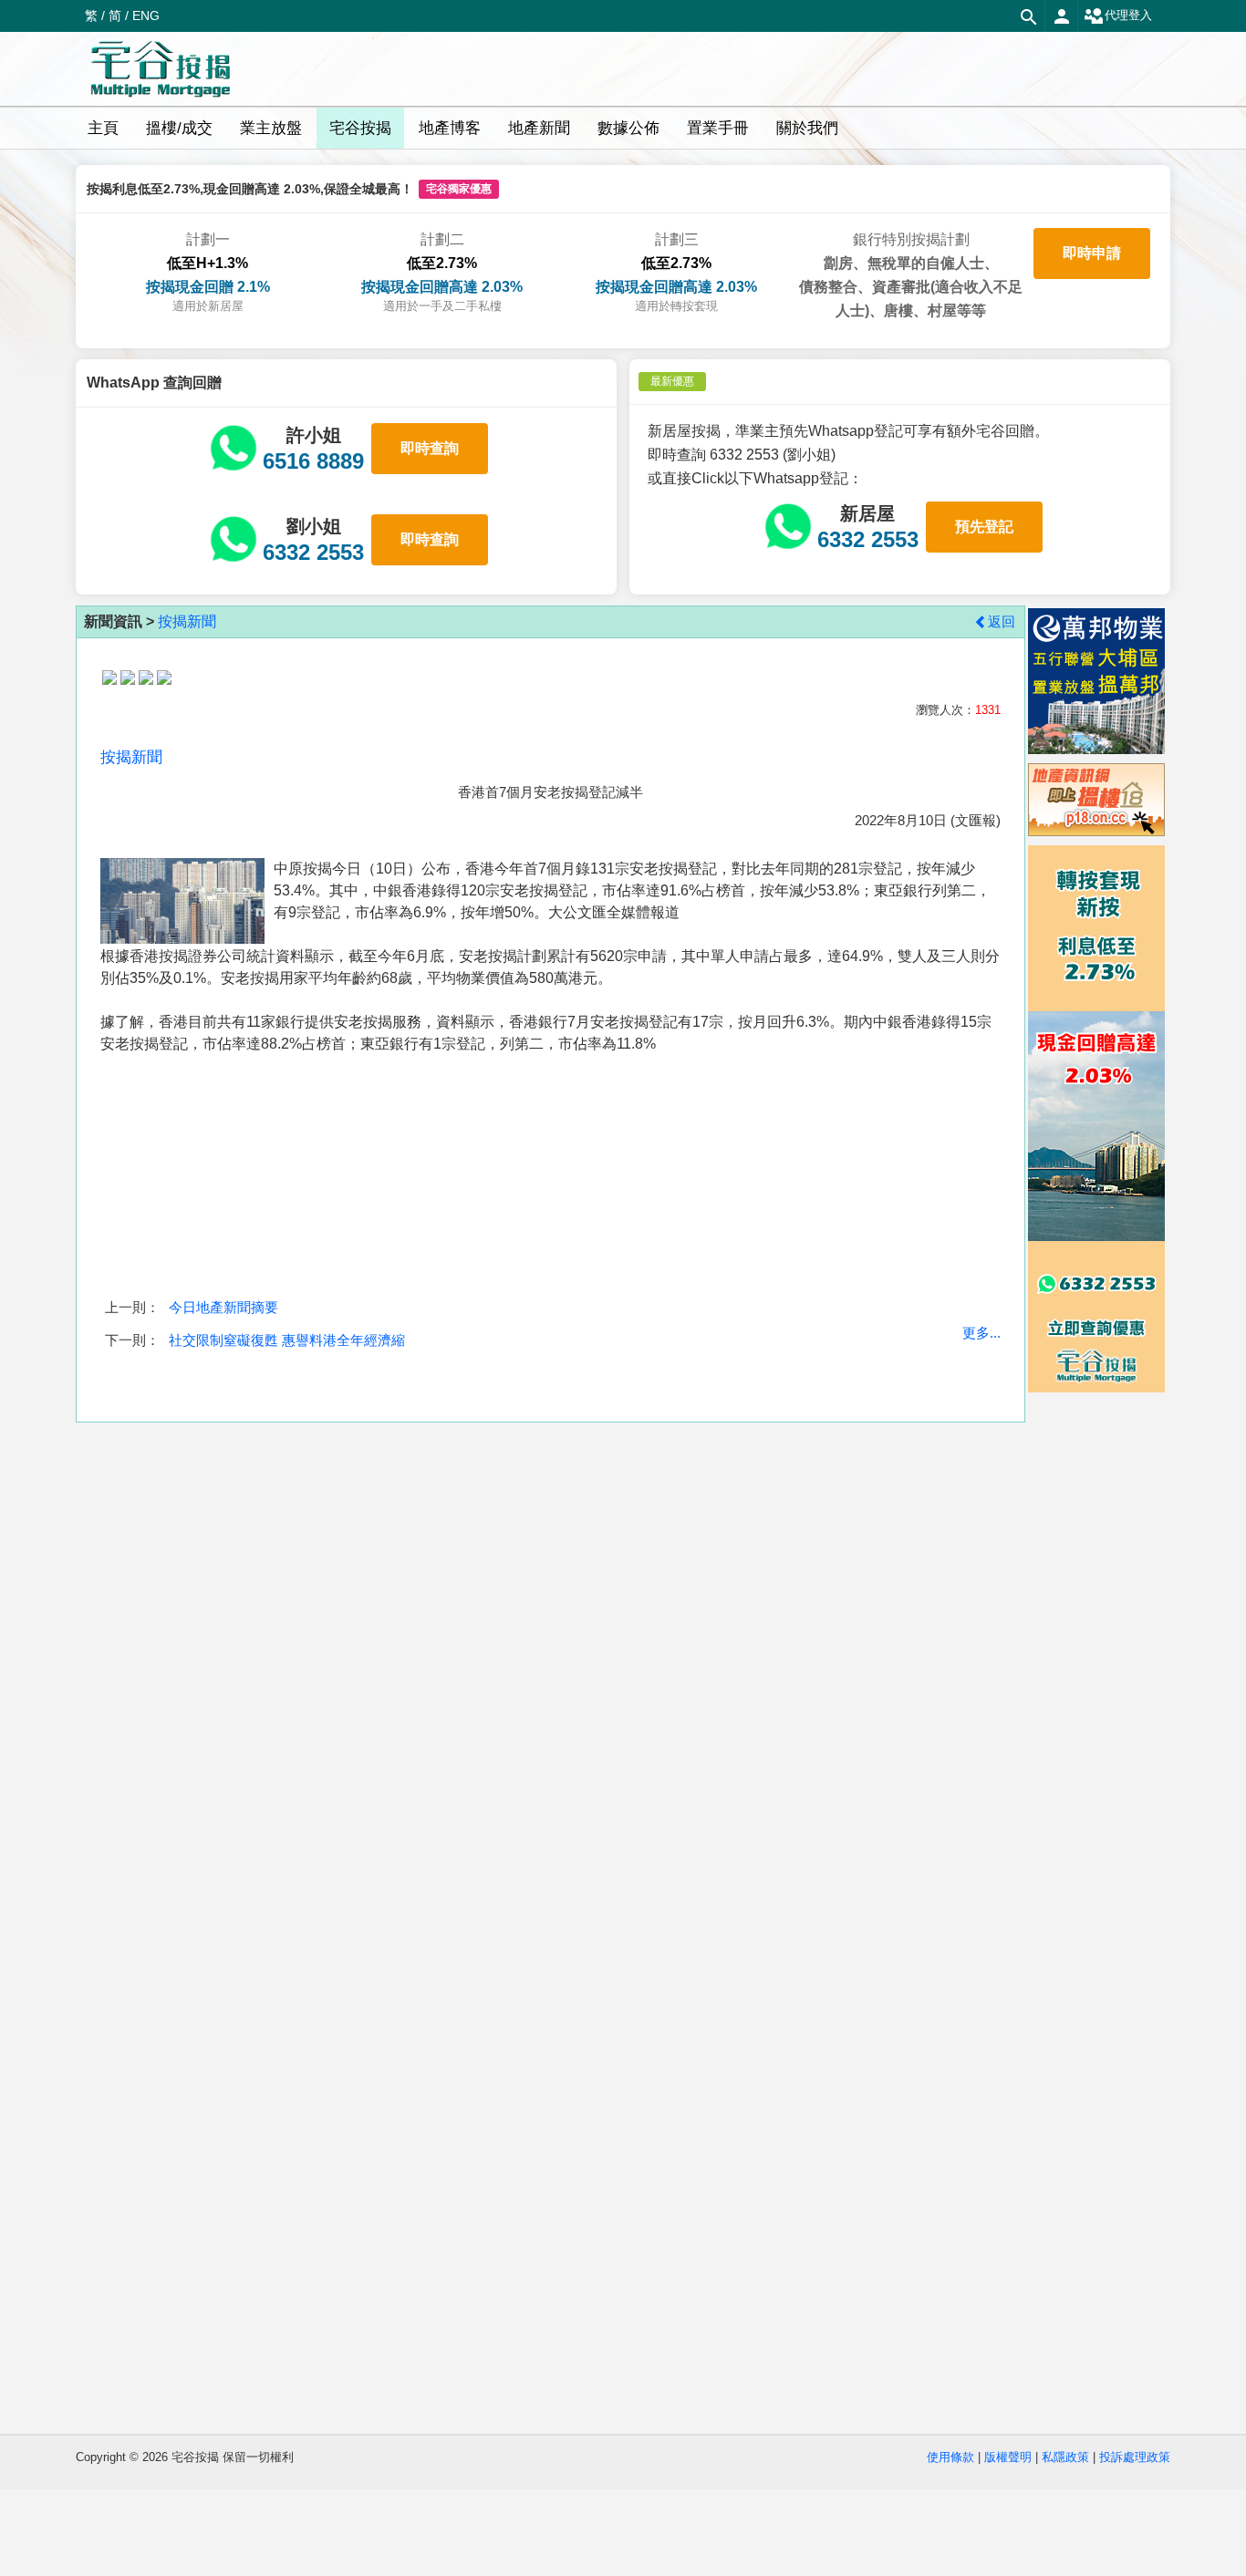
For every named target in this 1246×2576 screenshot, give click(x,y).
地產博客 (450, 128)
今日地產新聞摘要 (223, 1307)
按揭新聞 (187, 621)
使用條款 (950, 2457)
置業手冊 (718, 128)
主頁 (103, 128)
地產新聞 (539, 128)
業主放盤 (271, 128)
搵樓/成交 (179, 128)
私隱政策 (1065, 2457)
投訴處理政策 (1135, 2457)
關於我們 (807, 128)
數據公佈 (628, 128)
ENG (146, 16)
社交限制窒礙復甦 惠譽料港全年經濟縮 (287, 1340)
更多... (981, 1333)
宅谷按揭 (360, 128)
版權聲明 (1008, 2457)
